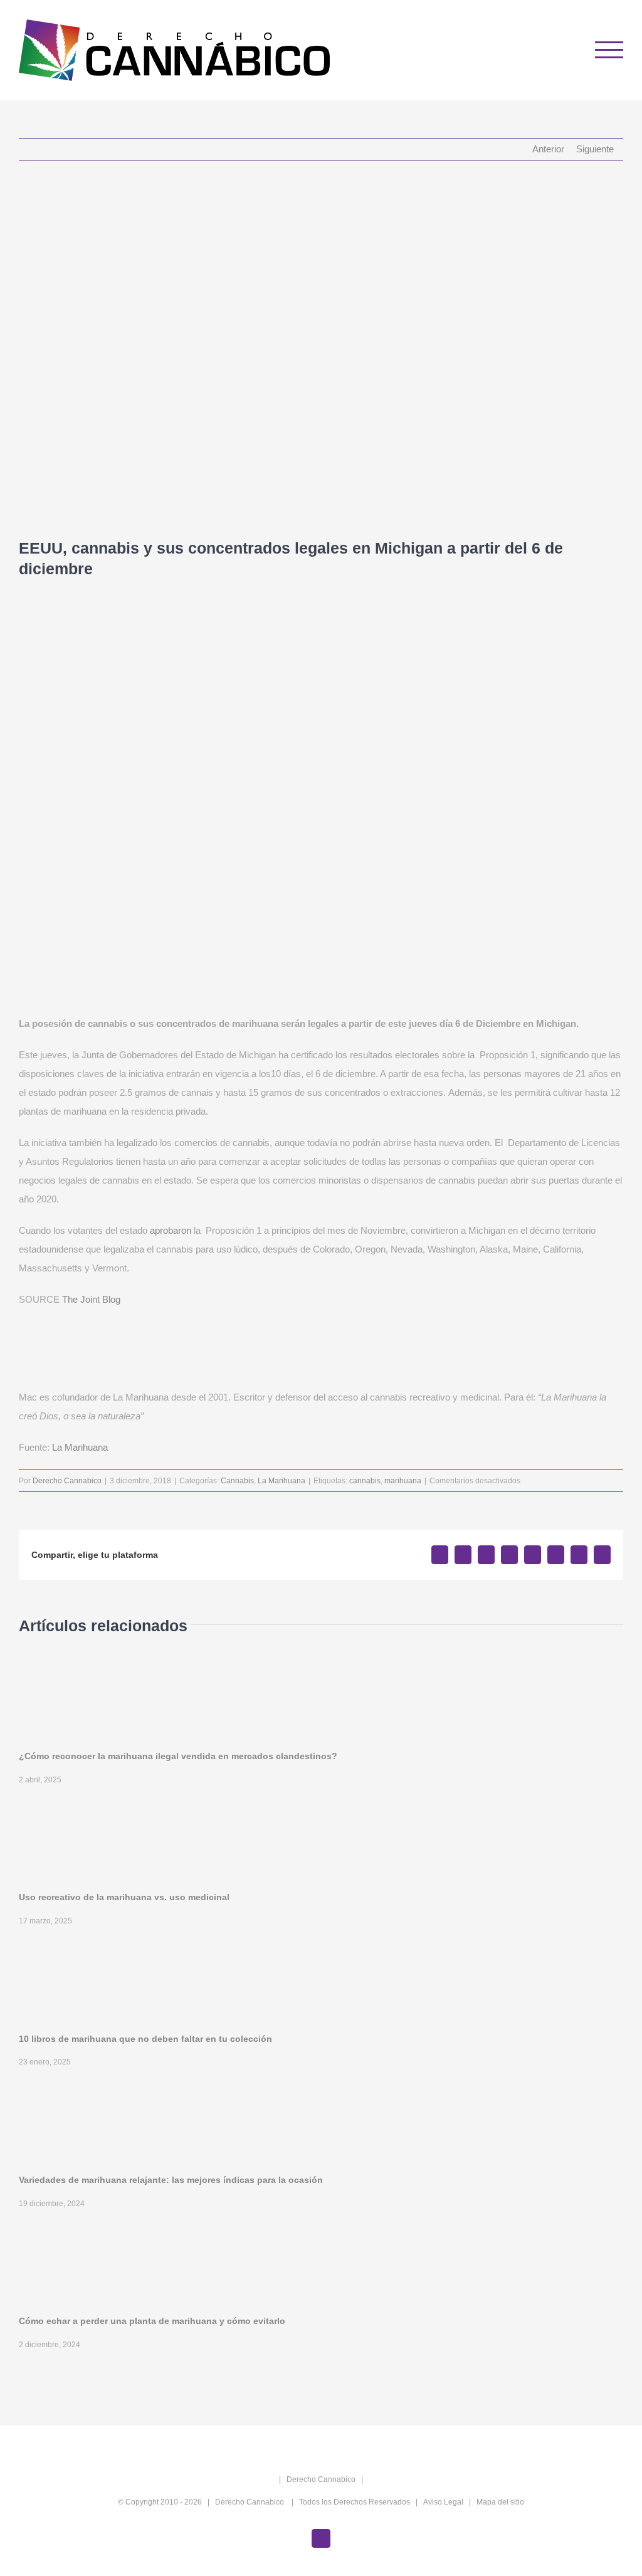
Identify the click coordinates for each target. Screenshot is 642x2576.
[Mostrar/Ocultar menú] (609, 50)
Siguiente (595, 149)
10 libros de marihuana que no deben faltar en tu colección (145, 2039)
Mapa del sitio (500, 2502)
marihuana (403, 1481)
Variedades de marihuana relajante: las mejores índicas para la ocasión (171, 2180)
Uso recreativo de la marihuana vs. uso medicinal (124, 1897)
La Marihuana (80, 1447)
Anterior (548, 149)
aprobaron (171, 1230)
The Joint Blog (91, 1299)
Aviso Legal (443, 2502)
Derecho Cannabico (67, 1481)
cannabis (365, 1481)
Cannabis (237, 1481)
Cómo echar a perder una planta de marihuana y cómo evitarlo (152, 2321)
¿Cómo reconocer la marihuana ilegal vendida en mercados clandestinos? (178, 1756)
